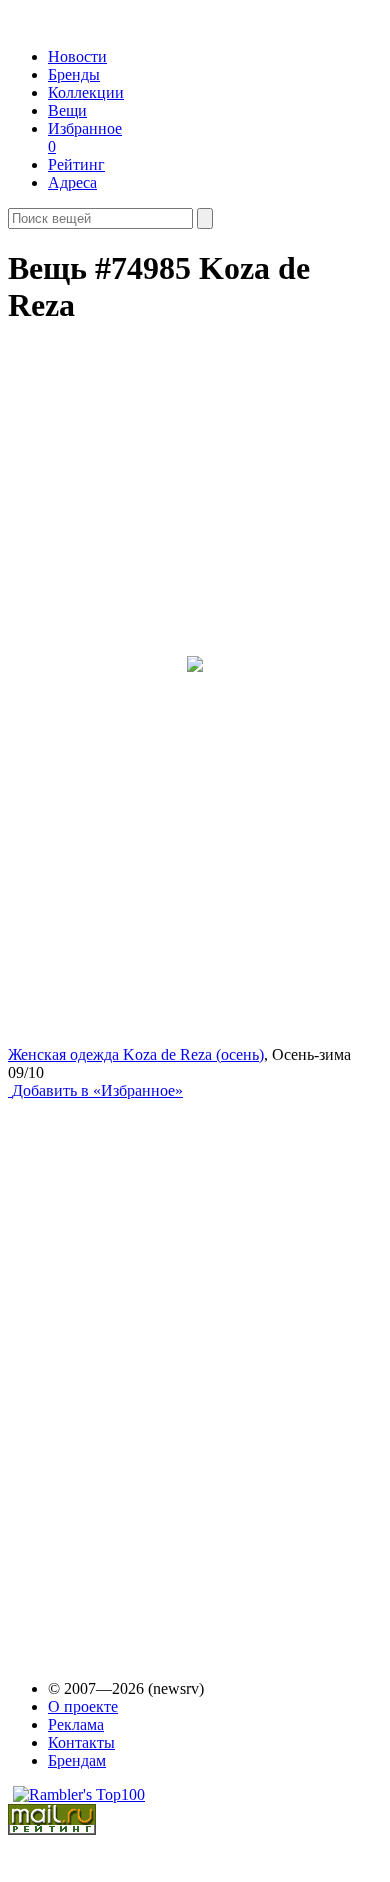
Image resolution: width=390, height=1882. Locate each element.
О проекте (83, 1706)
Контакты (81, 1742)
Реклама (76, 1724)
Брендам (77, 1760)
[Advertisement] (161, 1371)
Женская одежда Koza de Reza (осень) (136, 1054)
